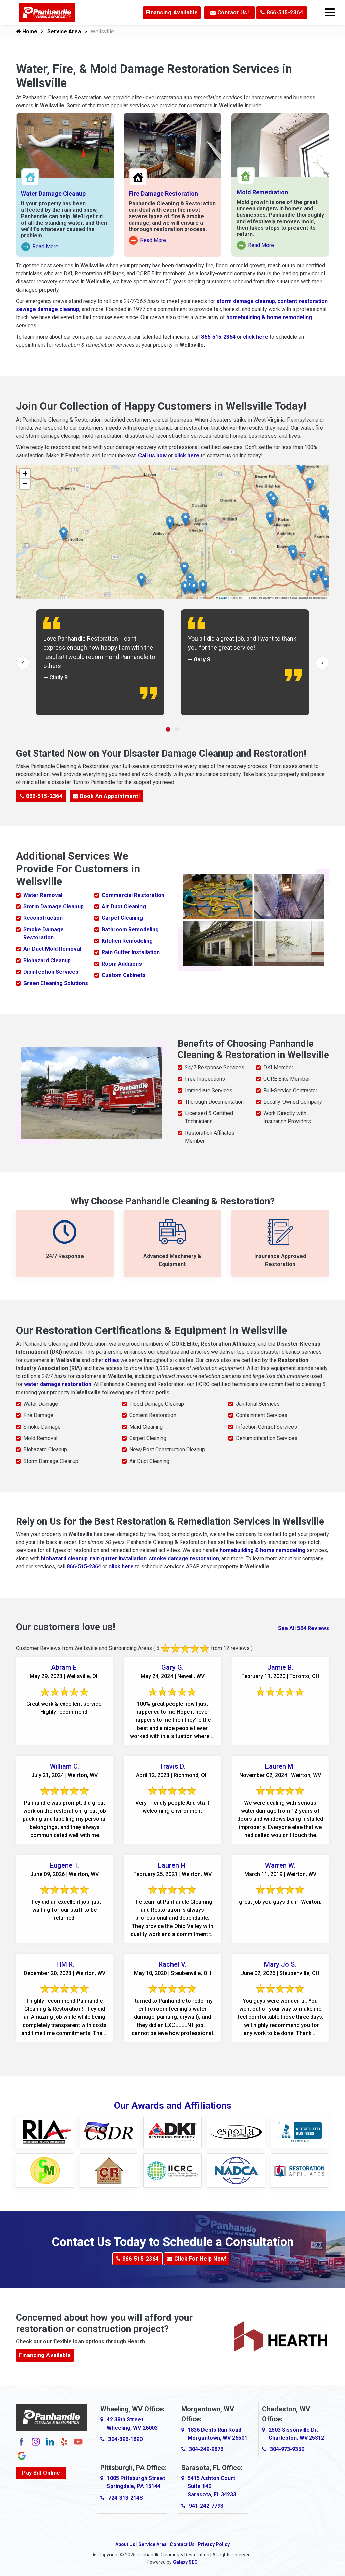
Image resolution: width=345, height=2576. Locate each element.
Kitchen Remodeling (127, 941)
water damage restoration (58, 1384)
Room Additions (122, 964)
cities (112, 1360)
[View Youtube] (78, 2441)
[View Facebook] (22, 2441)
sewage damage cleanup (48, 309)
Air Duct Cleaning (124, 907)
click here (256, 337)
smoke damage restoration (184, 1558)
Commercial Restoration (133, 895)
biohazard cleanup (64, 1558)
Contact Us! (232, 13)
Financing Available (172, 13)
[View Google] (22, 2455)
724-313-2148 (125, 2498)
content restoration (303, 301)
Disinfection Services (51, 972)
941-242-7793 (206, 2506)
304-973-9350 (287, 2449)
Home (29, 31)
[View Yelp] (64, 2441)
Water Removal (43, 895)
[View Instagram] (36, 2441)
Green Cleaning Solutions (56, 983)
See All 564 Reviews (304, 1628)
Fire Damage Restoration (163, 193)
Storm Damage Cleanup (53, 907)
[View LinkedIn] (50, 2441)
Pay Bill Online (41, 2473)
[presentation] (23, 663)
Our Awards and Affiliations (173, 2105)
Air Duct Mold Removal (52, 949)
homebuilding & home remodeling (269, 317)
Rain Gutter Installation (131, 952)
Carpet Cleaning (122, 918)
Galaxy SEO (185, 2562)
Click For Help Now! (199, 2259)
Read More (40, 247)
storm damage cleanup (246, 301)
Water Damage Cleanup (53, 193)
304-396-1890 (125, 2439)
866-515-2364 (284, 13)
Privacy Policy (214, 2544)
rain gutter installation (118, 1558)
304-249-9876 (206, 2449)
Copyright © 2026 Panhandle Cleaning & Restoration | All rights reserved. (175, 2555)
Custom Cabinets (124, 975)
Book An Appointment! (109, 796)
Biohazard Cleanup (47, 960)
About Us (125, 2544)
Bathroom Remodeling (130, 929)
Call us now (152, 455)
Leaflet (223, 598)
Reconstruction (43, 918)
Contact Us (182, 2544)
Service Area (64, 31)
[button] (203, 587)
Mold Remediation (262, 192)
